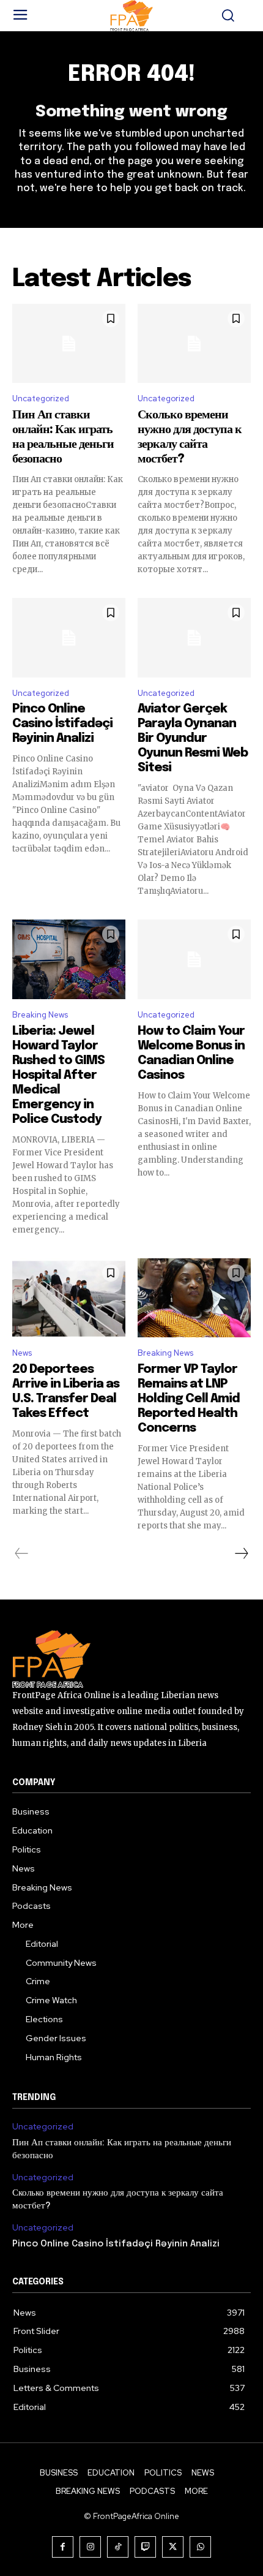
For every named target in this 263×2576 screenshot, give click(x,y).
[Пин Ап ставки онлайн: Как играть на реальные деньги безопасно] (69, 344)
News (22, 1353)
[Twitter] (173, 2547)
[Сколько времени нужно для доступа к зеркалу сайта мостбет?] (194, 344)
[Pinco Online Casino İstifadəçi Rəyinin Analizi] (69, 638)
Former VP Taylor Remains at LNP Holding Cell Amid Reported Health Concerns (189, 1399)
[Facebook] (63, 2547)
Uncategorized (41, 398)
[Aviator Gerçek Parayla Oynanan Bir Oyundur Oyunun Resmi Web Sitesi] (194, 638)
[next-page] (241, 1554)
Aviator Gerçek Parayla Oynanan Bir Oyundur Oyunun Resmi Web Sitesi (193, 738)
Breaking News (40, 1015)
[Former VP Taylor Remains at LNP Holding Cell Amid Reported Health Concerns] (194, 1298)
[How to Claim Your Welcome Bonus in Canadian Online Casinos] (194, 959)
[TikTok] (118, 2547)
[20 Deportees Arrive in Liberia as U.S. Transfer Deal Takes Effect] (69, 1298)
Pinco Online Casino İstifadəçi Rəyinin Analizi (62, 724)
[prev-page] (22, 1554)
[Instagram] (90, 2547)
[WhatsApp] (200, 2547)
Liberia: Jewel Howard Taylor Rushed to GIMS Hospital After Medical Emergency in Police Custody (58, 1075)
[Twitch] (145, 2547)
